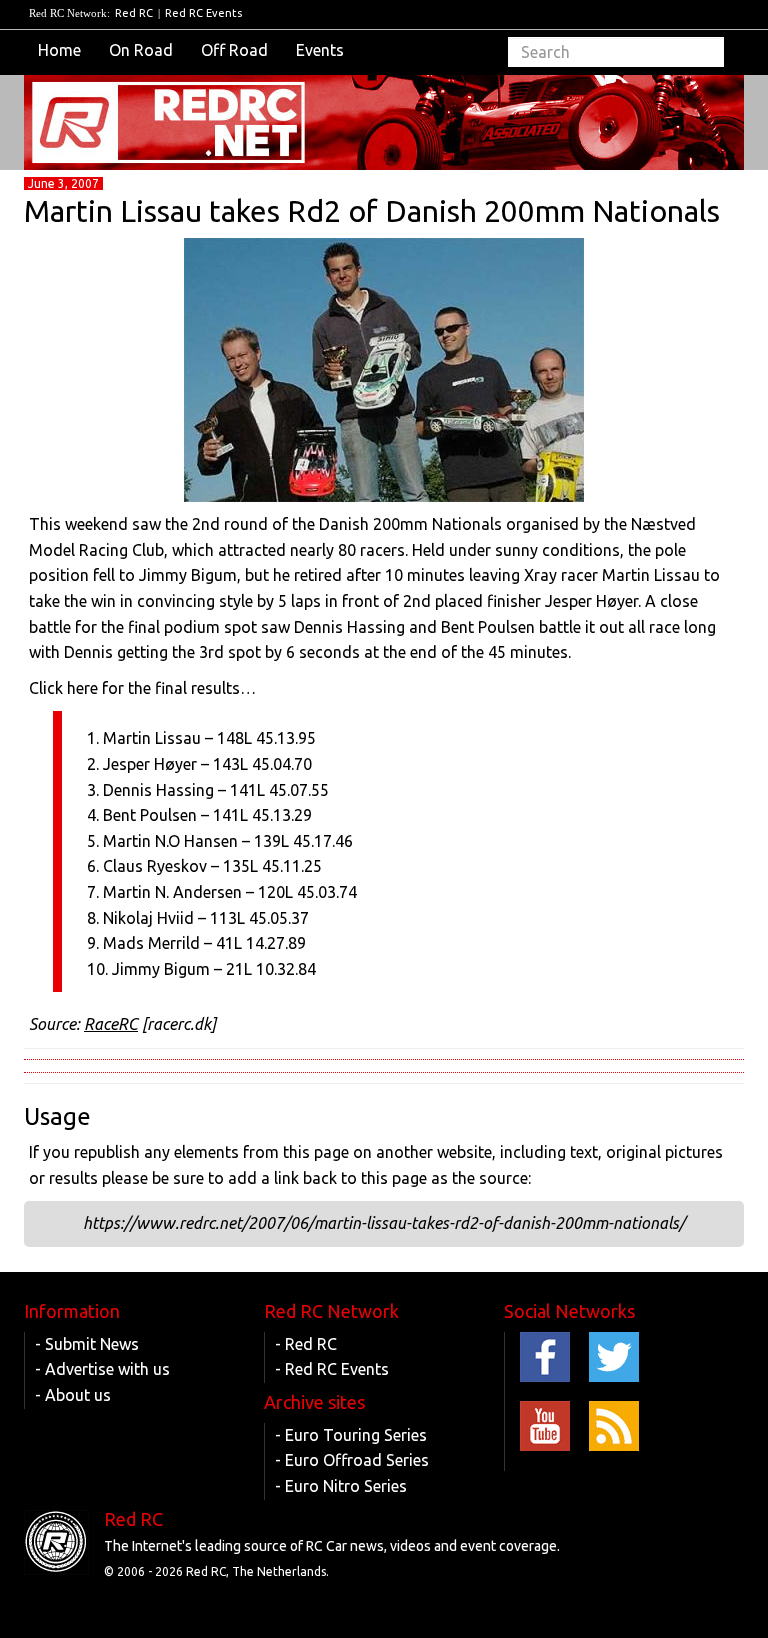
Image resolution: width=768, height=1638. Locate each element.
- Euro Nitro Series (341, 1486)
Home (59, 50)
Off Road (234, 50)
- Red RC (306, 1344)
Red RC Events (203, 13)
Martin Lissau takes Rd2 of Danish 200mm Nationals (372, 211)
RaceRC (111, 1024)
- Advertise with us (102, 1369)
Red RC (134, 13)
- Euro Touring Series (351, 1435)
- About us (73, 1395)
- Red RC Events (332, 1369)
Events (320, 50)
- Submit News (87, 1344)
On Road (141, 50)
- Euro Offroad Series (352, 1460)
